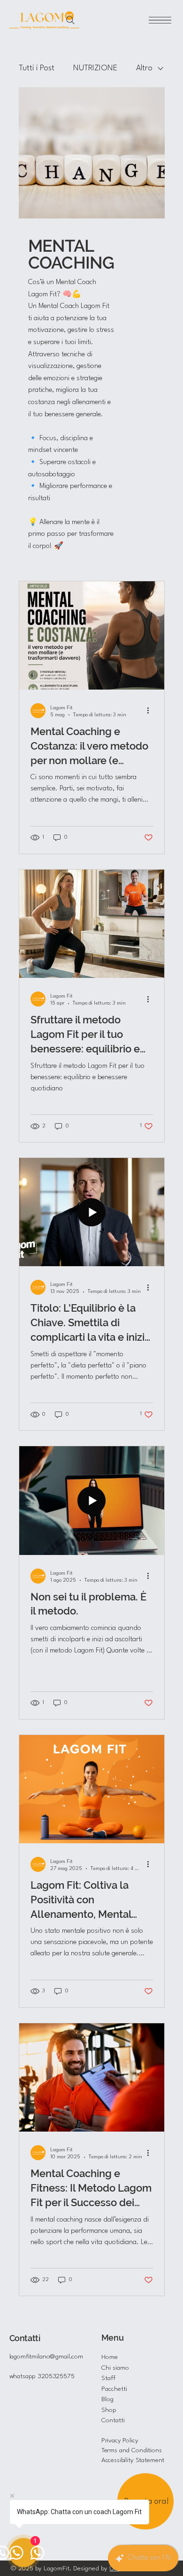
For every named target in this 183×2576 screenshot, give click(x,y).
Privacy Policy (120, 2441)
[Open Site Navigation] (160, 20)
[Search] (70, 20)
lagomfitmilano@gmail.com (46, 2357)
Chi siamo (115, 2368)
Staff (108, 2378)
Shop (109, 2410)
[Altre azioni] (152, 711)
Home (110, 2357)
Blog (107, 2399)
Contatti (113, 2420)
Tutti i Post (37, 68)
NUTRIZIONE (95, 68)
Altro (144, 68)
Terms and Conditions (132, 2450)
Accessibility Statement (133, 2460)
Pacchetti (114, 2389)
